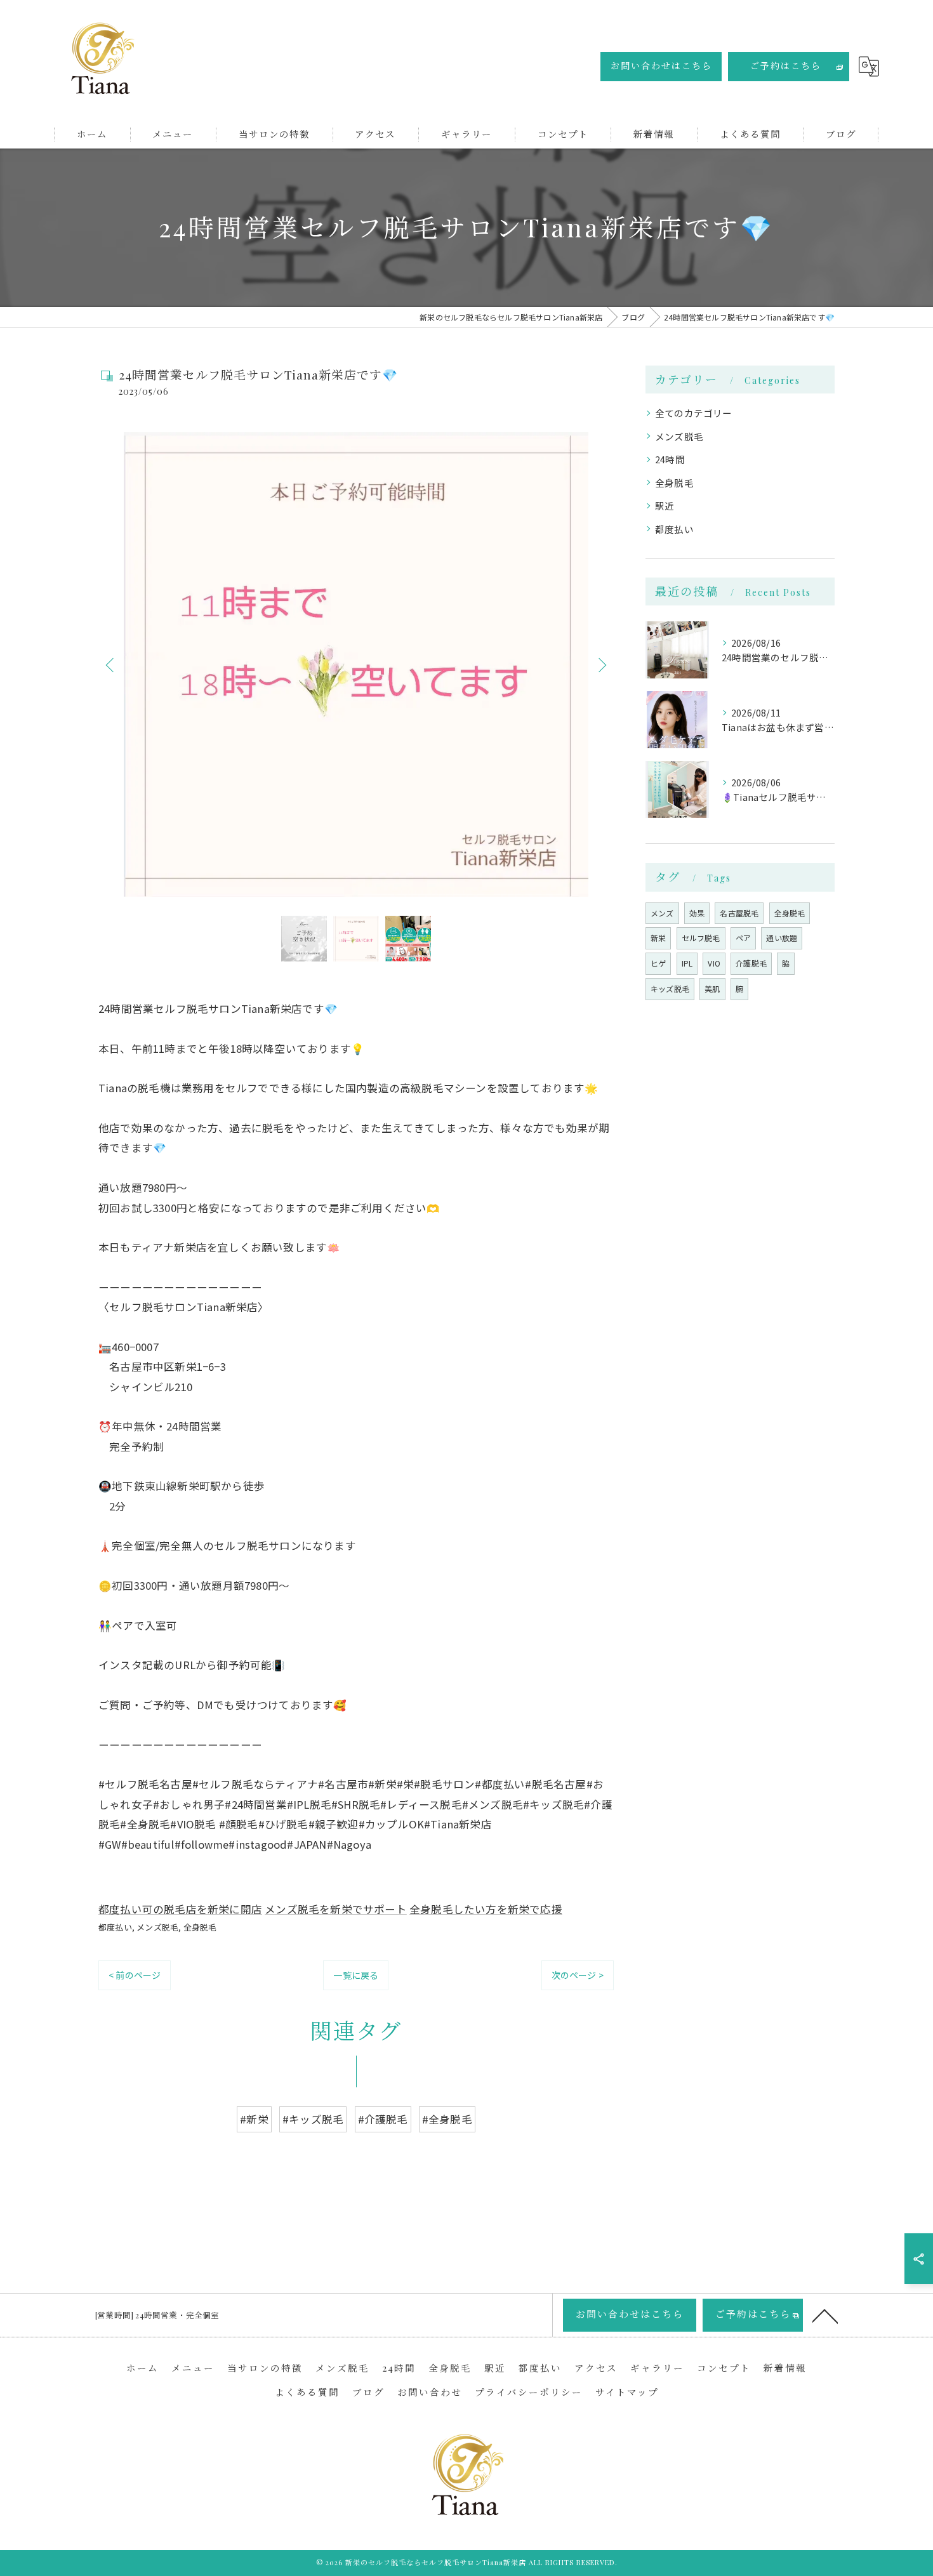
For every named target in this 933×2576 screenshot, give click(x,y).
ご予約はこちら (786, 66)
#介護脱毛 (383, 2119)
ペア (743, 938)
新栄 (658, 938)
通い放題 (782, 938)
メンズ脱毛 (157, 1927)
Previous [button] (111, 664)
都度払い (115, 1927)
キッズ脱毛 (670, 988)
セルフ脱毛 (701, 938)
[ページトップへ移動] (825, 2315)
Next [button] (601, 664)
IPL (687, 963)
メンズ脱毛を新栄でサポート (336, 1909)
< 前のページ (135, 1975)
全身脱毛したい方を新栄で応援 (486, 1909)
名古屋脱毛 (739, 913)
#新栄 (254, 2119)
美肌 (712, 988)
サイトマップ (627, 2392)
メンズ (662, 913)
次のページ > (578, 1975)
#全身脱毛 (447, 2119)
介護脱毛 (751, 963)
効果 (697, 913)
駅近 (665, 505)
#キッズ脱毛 (313, 2119)
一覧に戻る (356, 1975)
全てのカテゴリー (694, 413)
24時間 (670, 459)
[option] (356, 664)
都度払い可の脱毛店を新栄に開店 (180, 1909)
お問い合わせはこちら (661, 66)
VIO (714, 963)
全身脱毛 (200, 1927)
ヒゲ (658, 963)
